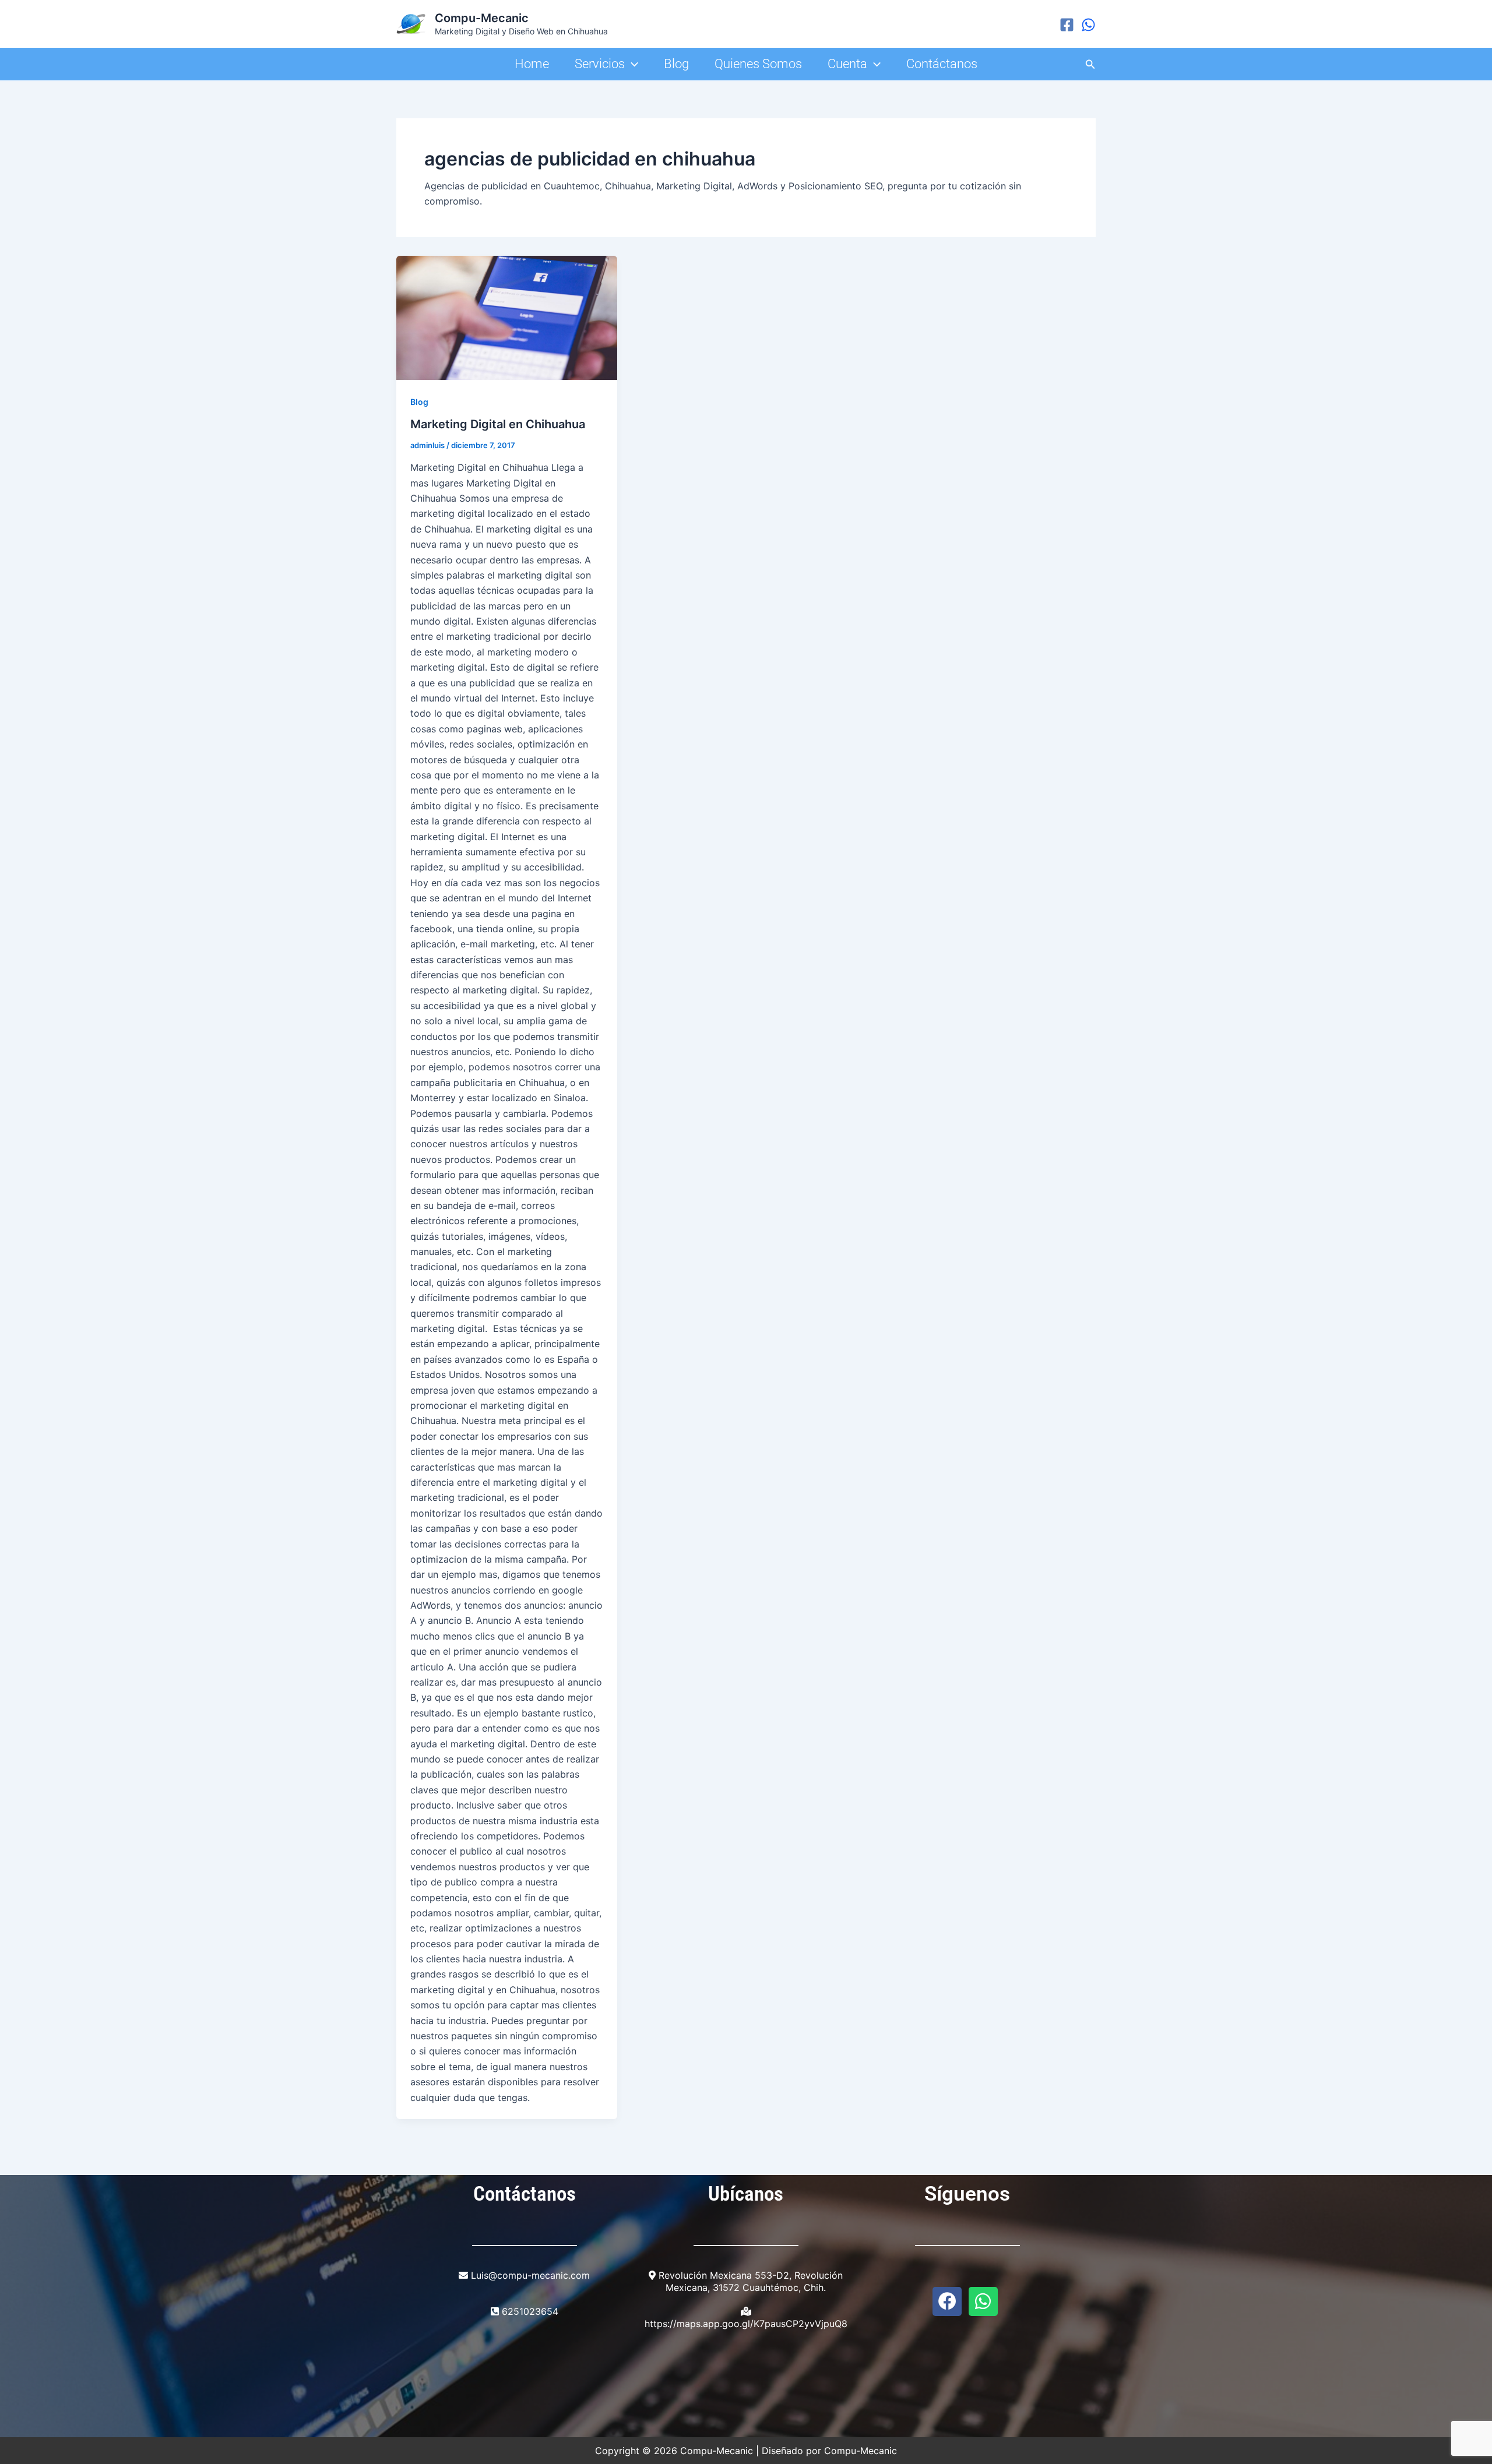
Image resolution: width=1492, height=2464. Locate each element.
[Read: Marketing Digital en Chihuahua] (507, 318)
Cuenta (847, 64)
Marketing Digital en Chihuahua (498, 424)
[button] (1090, 64)
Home (532, 64)
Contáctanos (942, 64)
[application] (631, 64)
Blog (676, 64)
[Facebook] (1067, 25)
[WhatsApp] (1088, 25)
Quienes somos (758, 64)
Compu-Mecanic (482, 18)
